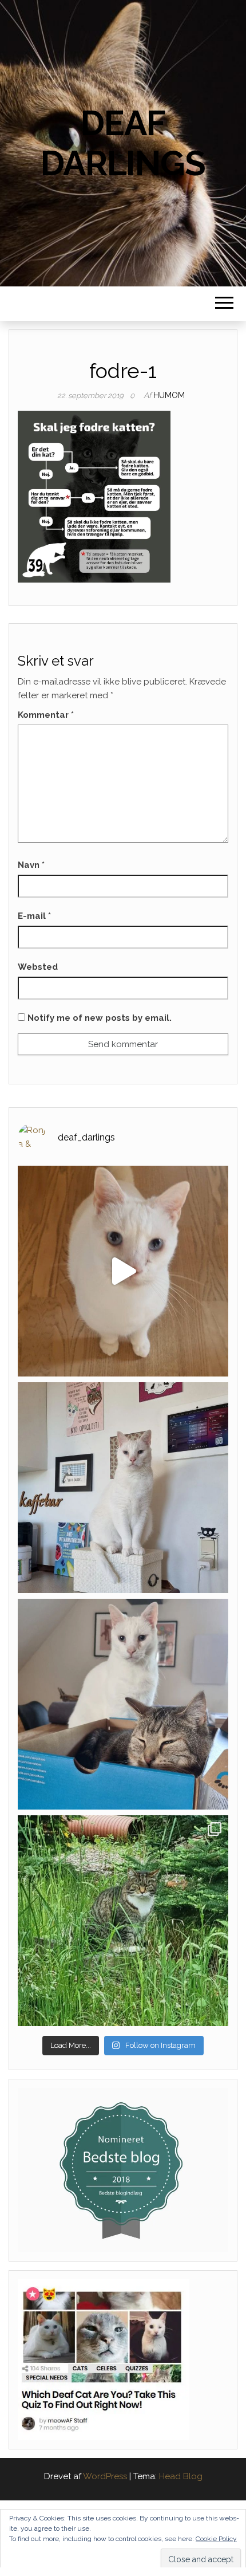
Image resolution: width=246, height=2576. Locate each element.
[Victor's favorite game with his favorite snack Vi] (123, 1271)
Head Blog (181, 2476)
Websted (38, 967)
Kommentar (46, 715)
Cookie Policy (216, 2539)
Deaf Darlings (123, 143)
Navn (31, 865)
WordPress (105, 2476)
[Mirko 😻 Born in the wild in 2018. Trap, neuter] (123, 1921)
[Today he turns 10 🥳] (123, 1488)
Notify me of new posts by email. (100, 1018)
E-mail (34, 916)
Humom (169, 395)
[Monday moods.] (123, 1704)
